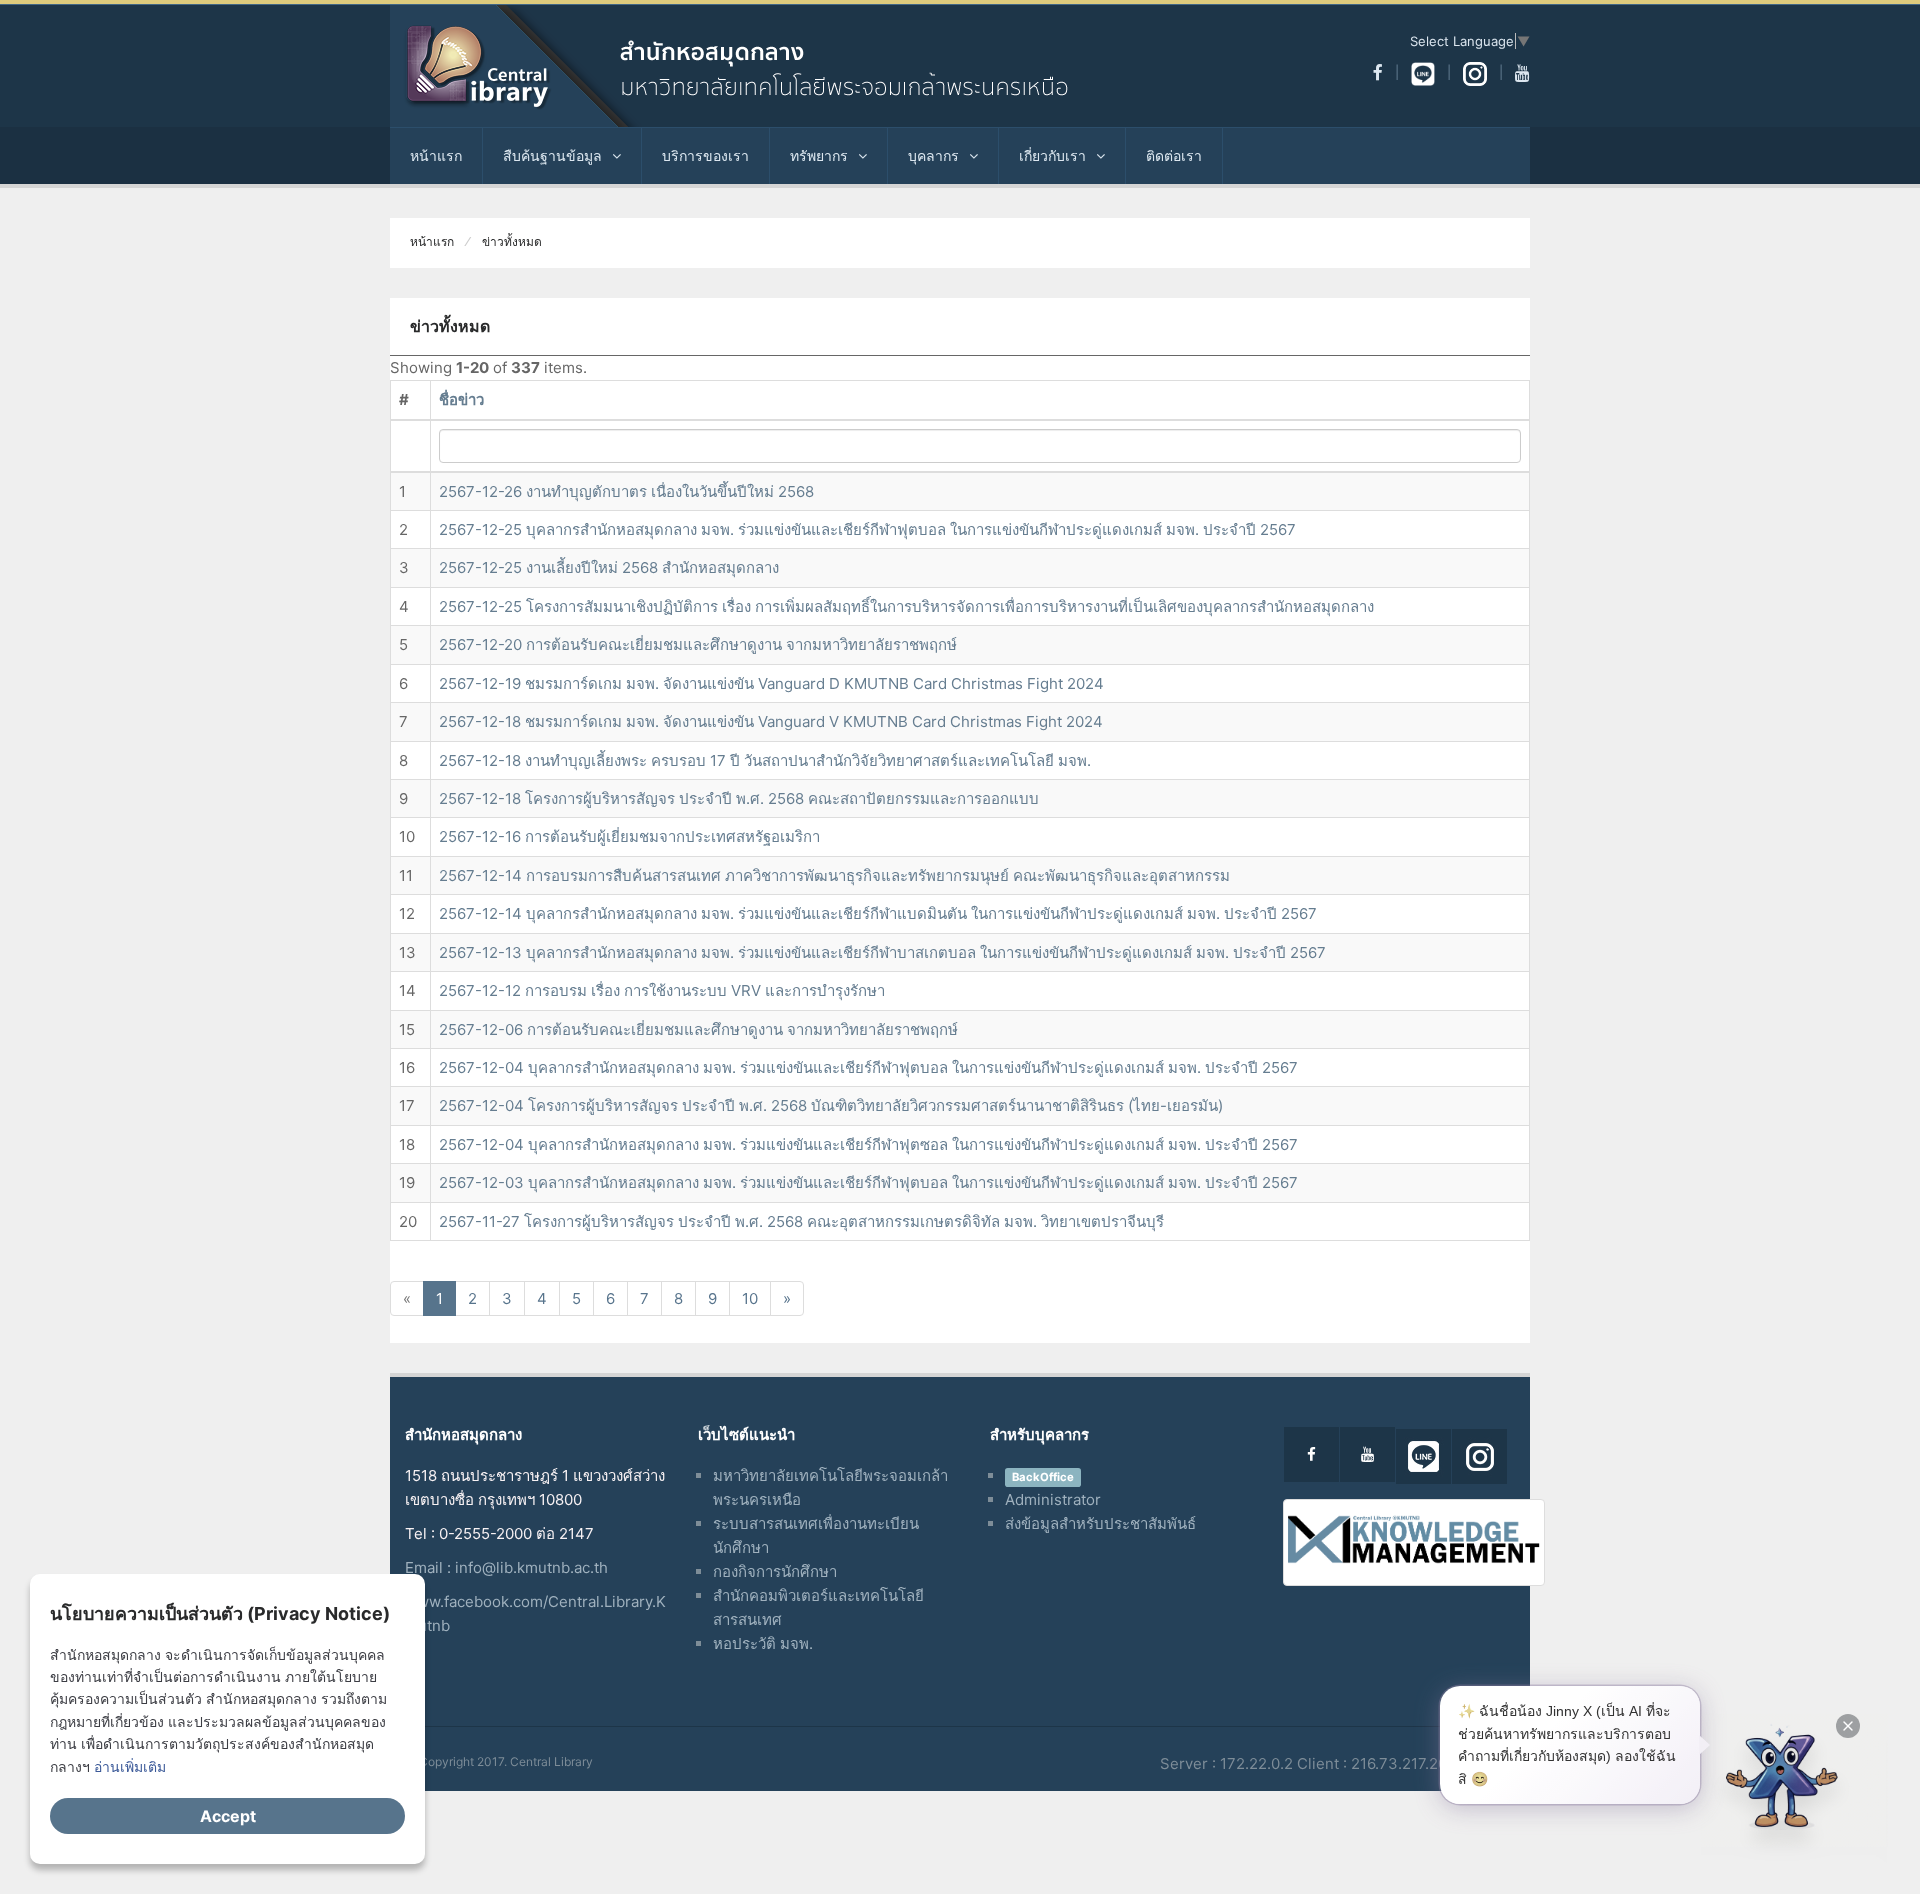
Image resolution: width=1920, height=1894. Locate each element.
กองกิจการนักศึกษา (775, 1571)
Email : (430, 1567)
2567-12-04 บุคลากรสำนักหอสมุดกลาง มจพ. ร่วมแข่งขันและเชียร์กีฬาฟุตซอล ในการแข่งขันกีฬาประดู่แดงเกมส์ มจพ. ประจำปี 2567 (868, 1144)
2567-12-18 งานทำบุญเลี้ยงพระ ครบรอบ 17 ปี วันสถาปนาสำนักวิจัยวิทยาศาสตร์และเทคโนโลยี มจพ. (765, 760)
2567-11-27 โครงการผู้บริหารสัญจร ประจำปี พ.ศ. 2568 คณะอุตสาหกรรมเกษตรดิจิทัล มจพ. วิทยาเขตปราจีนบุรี (801, 1221)
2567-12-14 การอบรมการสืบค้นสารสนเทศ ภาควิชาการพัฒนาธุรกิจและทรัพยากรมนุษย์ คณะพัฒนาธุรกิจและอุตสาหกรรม (834, 875)
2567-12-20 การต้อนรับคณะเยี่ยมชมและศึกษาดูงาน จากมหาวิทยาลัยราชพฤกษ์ (698, 644)
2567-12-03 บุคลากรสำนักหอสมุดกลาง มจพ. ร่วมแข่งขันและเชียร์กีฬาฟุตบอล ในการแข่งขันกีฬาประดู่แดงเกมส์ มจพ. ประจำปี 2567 (868, 1182)
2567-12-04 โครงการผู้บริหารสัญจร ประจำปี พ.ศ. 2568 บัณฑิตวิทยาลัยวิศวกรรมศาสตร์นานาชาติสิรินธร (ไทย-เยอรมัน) (831, 1105)
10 (750, 1298)
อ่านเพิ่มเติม (130, 1766)
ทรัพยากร (819, 155)
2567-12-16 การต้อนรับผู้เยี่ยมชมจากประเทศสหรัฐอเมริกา (629, 836)
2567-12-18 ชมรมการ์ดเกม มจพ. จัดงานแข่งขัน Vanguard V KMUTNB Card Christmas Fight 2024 (771, 721)
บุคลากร (933, 155)
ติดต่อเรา (1174, 155)
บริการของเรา (705, 155)
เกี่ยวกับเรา (1052, 155)
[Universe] (765, 66)
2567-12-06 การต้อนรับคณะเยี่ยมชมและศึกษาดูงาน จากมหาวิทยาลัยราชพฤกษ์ (698, 1029)
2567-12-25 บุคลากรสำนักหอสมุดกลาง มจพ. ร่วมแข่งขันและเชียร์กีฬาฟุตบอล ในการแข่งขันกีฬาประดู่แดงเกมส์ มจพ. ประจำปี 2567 (867, 529)
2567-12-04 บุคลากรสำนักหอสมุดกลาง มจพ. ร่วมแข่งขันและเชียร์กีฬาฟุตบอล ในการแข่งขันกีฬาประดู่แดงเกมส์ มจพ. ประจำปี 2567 (868, 1067)
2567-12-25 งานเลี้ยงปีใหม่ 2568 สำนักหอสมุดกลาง (609, 567)
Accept (228, 1816)
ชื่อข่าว (461, 399)
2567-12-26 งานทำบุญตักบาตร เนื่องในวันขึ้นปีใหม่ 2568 (626, 491)
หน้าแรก (436, 155)
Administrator (1053, 1499)
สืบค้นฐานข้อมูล (552, 155)
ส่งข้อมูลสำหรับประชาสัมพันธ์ (1100, 1523)
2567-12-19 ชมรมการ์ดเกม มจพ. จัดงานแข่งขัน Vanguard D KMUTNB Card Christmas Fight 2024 (771, 683)
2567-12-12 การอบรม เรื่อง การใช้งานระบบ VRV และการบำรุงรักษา (662, 990)
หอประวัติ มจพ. (763, 1643)
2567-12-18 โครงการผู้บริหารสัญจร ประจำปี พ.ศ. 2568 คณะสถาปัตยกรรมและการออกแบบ (739, 798)
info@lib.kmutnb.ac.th (531, 1567)
